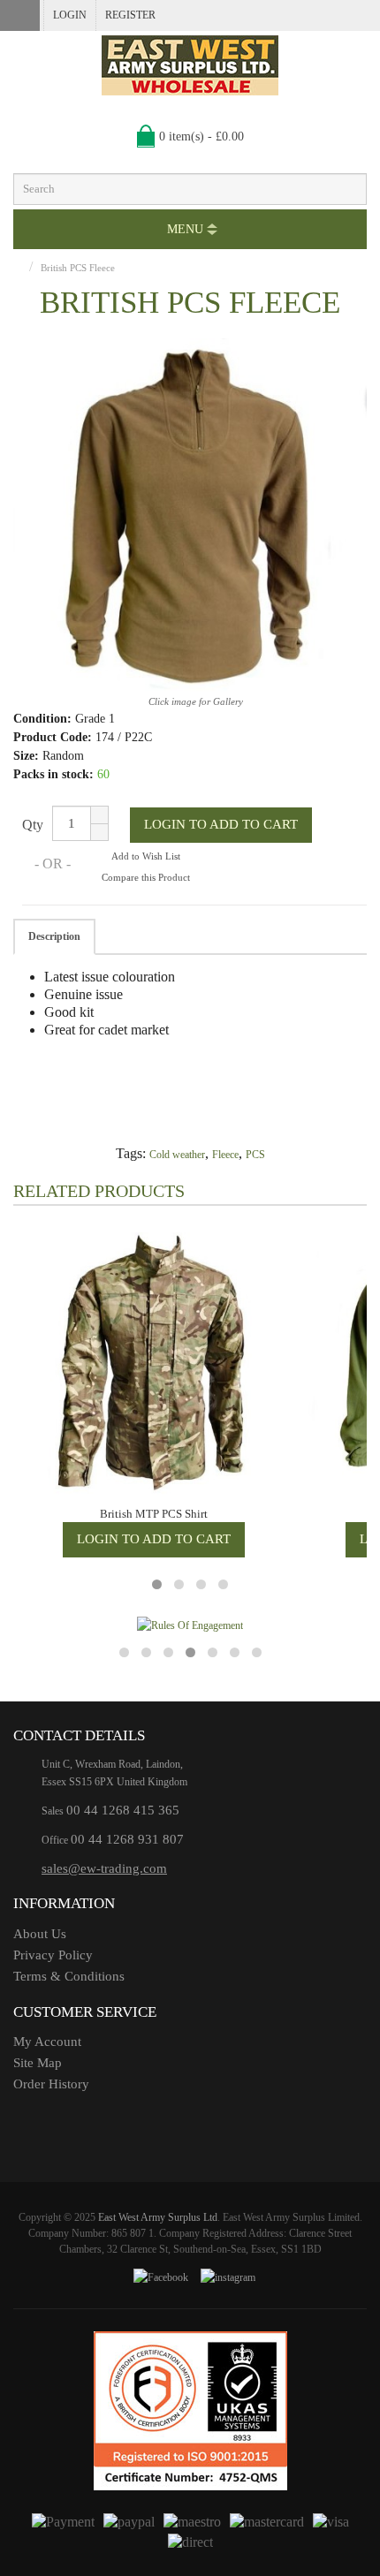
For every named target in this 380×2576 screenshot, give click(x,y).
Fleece (225, 1155)
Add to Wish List (146, 856)
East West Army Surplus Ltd (158, 2217)
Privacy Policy (53, 1955)
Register (130, 15)
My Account (47, 2042)
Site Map (38, 2063)
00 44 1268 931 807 (127, 1839)
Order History (51, 2084)
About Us (40, 1934)
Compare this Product (146, 877)
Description (54, 936)
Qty (33, 825)
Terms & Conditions (69, 1976)
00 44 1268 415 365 (123, 1810)
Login (70, 15)
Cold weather (177, 1155)
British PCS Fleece (78, 268)
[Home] (17, 268)
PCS (255, 1155)
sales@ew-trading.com (104, 1868)
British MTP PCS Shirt (154, 1514)
